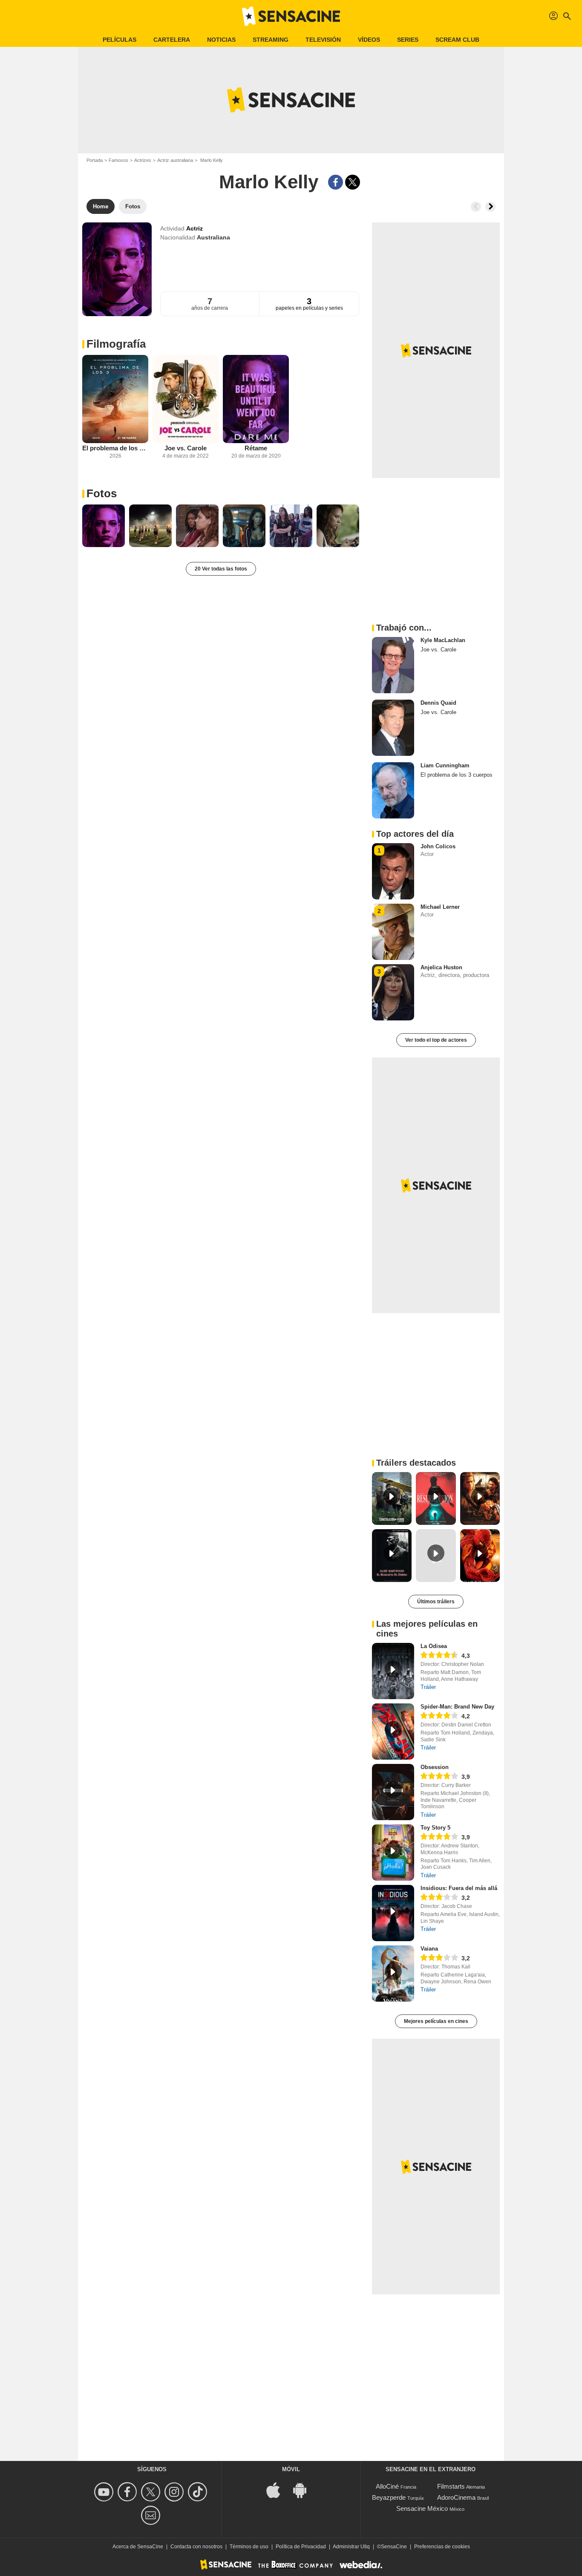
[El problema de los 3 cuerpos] (115, 399)
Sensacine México (422, 2508)
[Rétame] (256, 399)
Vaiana (429, 1949)
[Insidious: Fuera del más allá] (393, 1913)
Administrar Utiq (351, 2547)
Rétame (256, 448)
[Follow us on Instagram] (175, 2492)
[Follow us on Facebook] (128, 2492)
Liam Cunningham (445, 765)
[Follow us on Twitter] (152, 2492)
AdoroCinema (456, 2497)
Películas (120, 40)
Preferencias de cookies (442, 2547)
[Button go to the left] (476, 207)
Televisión (323, 40)
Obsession (435, 1767)
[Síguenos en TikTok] (199, 2492)
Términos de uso (249, 2547)
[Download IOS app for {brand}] (278, 2490)
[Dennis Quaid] (393, 728)
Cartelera (172, 40)
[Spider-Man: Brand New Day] (393, 1732)
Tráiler (428, 1687)
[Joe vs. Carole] (186, 399)
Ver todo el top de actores (436, 1040)
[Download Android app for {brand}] (304, 2490)
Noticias (221, 40)
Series (408, 40)
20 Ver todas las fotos (221, 569)
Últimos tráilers (436, 1602)
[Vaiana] (393, 1974)
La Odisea (434, 1646)
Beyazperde (389, 2497)
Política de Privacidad (301, 2547)
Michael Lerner (440, 907)
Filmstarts (451, 2486)
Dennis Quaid (438, 703)
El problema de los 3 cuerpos (115, 448)
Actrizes (143, 160)
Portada (95, 160)
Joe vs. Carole (186, 448)
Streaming (271, 40)
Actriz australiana (175, 160)
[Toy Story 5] (393, 1853)
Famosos (118, 160)
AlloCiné (387, 2486)
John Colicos (438, 846)
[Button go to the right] (490, 207)
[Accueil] (291, 16)
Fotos (102, 493)
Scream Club (457, 40)
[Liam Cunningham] (393, 790)
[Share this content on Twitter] (353, 182)
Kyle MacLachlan (443, 640)
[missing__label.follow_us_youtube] (105, 2492)
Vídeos (369, 40)
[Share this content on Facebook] (336, 182)
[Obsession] (393, 1792)
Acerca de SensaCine (138, 2547)
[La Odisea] (393, 1671)
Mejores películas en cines (436, 2021)
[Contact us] (152, 2515)
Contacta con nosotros (196, 2547)
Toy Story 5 (435, 1828)
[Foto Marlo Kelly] (104, 526)
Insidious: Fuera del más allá (459, 1888)
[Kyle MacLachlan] (393, 665)
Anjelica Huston (441, 967)
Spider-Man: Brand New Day (457, 1707)
